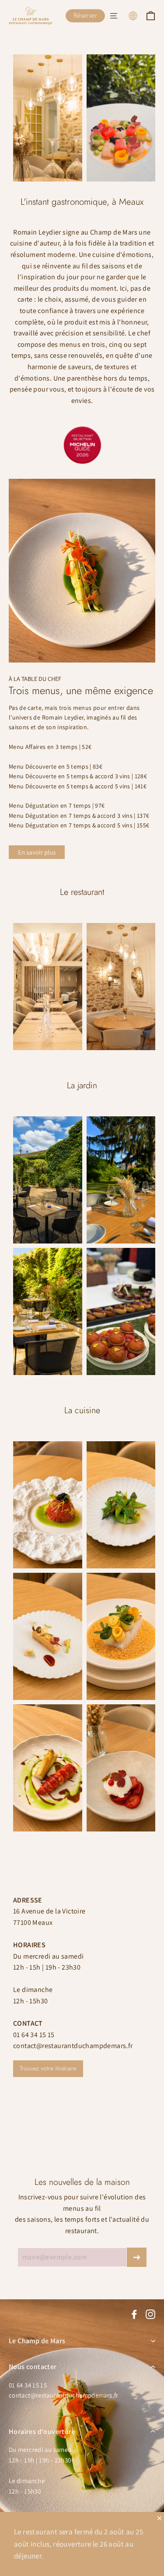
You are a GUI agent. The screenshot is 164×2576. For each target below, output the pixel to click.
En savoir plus (37, 852)
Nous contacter (33, 2367)
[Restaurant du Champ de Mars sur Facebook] (134, 2314)
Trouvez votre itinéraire (48, 2068)
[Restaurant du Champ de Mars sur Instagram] (150, 2314)
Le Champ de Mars (37, 2341)
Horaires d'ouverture (42, 2432)
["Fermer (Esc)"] (159, 2518)
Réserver (85, 15)
